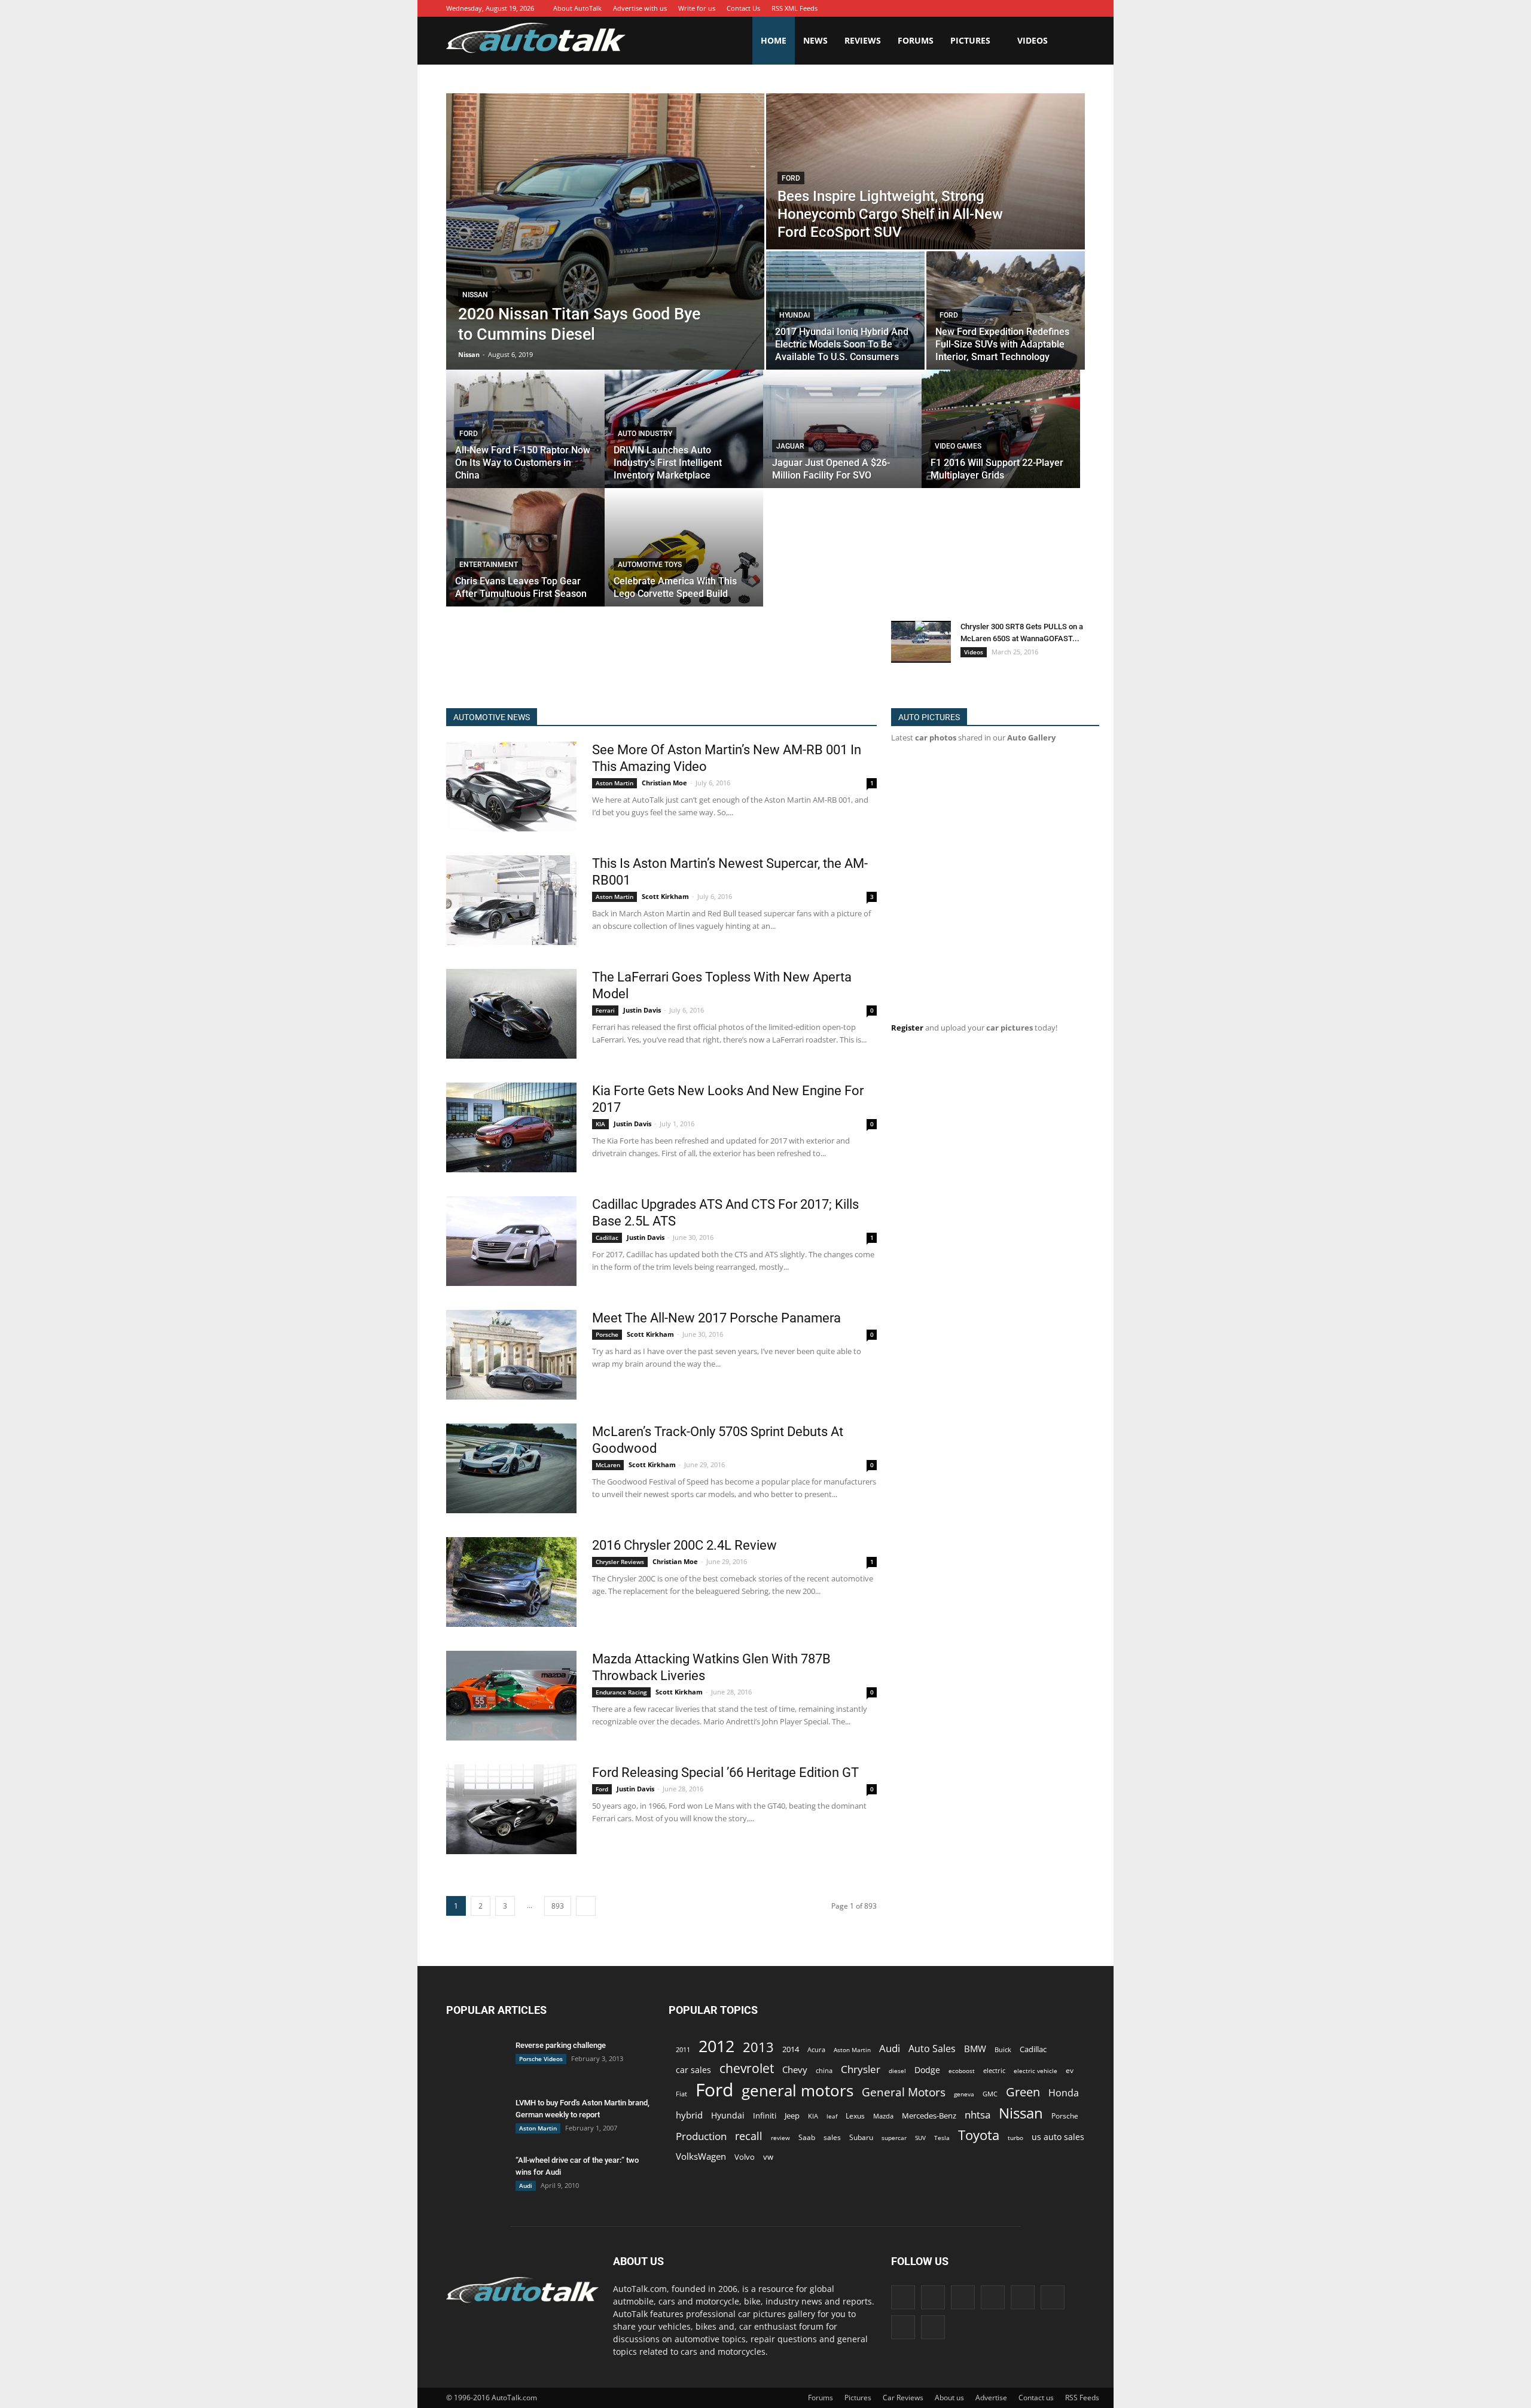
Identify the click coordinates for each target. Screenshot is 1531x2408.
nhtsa (978, 2115)
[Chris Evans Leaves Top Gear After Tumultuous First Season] (525, 547)
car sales (693, 2070)
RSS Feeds (1082, 2398)
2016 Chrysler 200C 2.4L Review (684, 1545)
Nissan (475, 295)
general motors (797, 2091)
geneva (964, 2094)
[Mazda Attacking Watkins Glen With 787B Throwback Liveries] (511, 1696)
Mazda (883, 2116)
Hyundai (795, 315)
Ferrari (605, 1010)
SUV (920, 2138)
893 (558, 1906)
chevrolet (747, 2069)
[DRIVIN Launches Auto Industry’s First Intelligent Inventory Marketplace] (684, 429)
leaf (832, 2116)
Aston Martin (614, 783)
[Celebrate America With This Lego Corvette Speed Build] (684, 547)
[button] (1071, 41)
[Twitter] (1058, 8)
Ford (791, 178)
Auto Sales (932, 2049)
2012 (716, 2046)
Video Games (958, 446)
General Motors (904, 2092)
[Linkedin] (1004, 8)
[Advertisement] (664, 653)
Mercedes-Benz (929, 2116)
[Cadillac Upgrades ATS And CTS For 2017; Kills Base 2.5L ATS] (511, 1241)
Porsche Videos (541, 2059)
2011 (683, 2049)
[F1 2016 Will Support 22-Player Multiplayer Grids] (1001, 429)
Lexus (855, 2116)
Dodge (927, 2070)
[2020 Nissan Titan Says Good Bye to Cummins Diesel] (605, 231)
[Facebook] (950, 8)
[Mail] (1022, 8)
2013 (758, 2047)
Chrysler (861, 2069)
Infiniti (765, 2116)
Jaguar (790, 446)
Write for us (697, 8)
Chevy (795, 2069)
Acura (816, 2049)
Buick (1003, 2049)
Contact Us (743, 8)
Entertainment (489, 565)
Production (701, 2136)
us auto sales (1058, 2137)
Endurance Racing (621, 1692)
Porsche (607, 1334)
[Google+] (968, 8)
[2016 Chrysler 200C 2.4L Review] (511, 1582)
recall (749, 2136)
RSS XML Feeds (795, 8)
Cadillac (607, 1237)
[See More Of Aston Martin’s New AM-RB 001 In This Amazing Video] (511, 787)
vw (768, 2157)
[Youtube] (1076, 8)
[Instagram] (986, 8)
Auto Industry (645, 434)
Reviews (863, 40)
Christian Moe (664, 783)
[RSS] (1040, 8)
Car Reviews (903, 2398)
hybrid (689, 2115)
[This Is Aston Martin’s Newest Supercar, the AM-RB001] (511, 900)
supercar (894, 2138)
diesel (897, 2071)
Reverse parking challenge (561, 2045)
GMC (990, 2094)
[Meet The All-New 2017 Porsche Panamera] (511, 1355)
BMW (975, 2049)
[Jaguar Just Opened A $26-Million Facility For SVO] (842, 429)
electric (994, 2070)
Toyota (979, 2135)
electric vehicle (1036, 2071)
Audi (526, 2186)
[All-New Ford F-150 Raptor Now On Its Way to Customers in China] (525, 429)
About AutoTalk (577, 8)
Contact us (1036, 2398)
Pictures (970, 40)
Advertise (991, 2398)
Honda (1064, 2093)
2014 (791, 2049)
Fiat (681, 2094)
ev (1070, 2070)
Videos (1033, 40)
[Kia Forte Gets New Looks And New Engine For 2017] (511, 1127)
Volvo (745, 2157)
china (824, 2071)
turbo (1015, 2138)
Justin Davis (642, 1010)
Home (774, 40)
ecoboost (962, 2071)
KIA (600, 1124)
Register (907, 1028)
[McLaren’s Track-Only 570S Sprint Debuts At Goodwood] (511, 1468)
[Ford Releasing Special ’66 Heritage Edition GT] (511, 1809)
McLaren (608, 1465)
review (780, 2138)
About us (949, 2398)
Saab (807, 2137)
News (815, 40)
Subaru (861, 2137)
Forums (916, 40)
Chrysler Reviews (620, 1562)
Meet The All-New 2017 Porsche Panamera (716, 1318)
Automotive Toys (650, 565)
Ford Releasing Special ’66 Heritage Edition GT (725, 1773)
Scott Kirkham (665, 896)
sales (832, 2137)
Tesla (942, 2138)
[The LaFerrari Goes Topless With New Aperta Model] (511, 1014)
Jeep (792, 2116)
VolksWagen (701, 2156)
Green (1023, 2092)
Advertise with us (640, 8)
